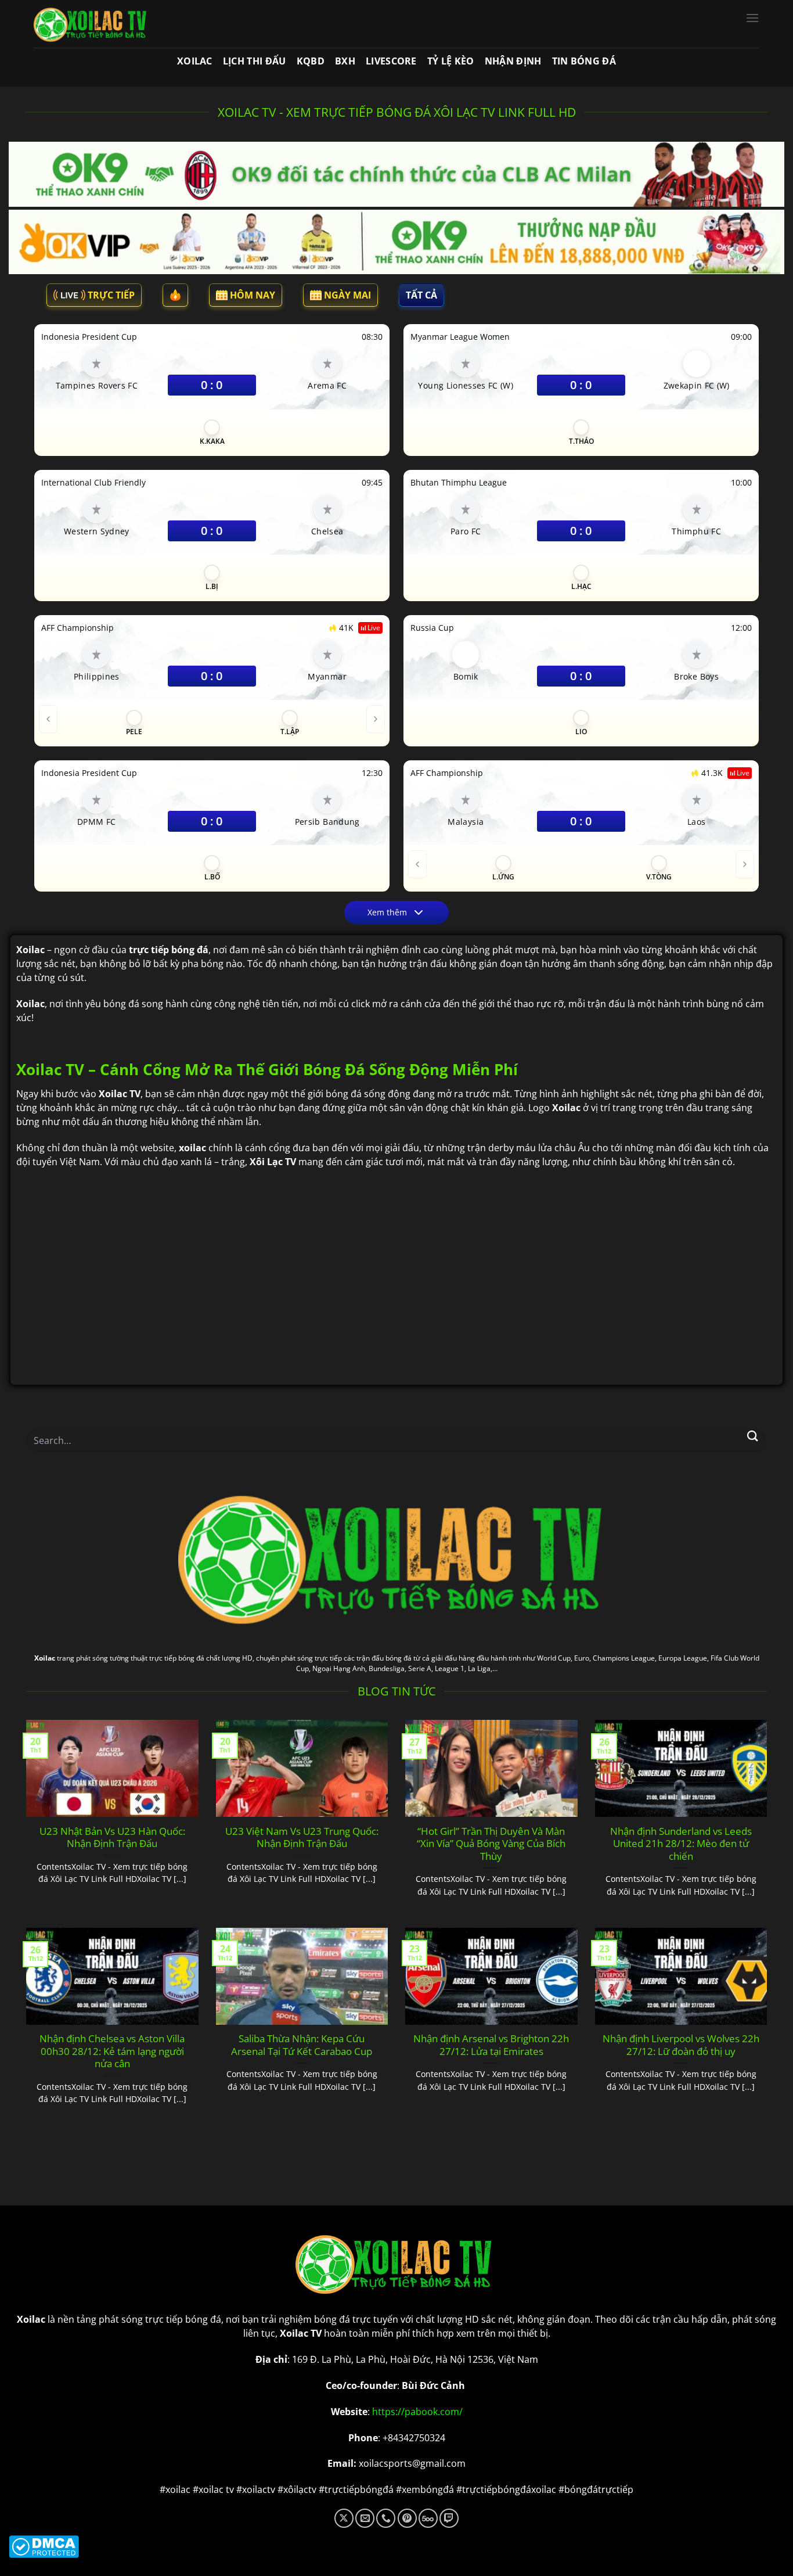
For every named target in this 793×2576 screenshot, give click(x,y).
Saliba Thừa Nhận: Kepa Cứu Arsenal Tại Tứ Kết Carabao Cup (302, 2045)
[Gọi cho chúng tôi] (386, 2518)
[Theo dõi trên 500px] (428, 2518)
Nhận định (513, 61)
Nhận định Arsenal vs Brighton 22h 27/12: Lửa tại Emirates (491, 2045)
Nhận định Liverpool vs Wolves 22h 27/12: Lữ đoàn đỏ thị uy (681, 2045)
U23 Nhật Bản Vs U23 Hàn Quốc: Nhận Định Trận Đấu (112, 1837)
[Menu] (752, 18)
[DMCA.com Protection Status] (396, 2547)
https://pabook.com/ (417, 2412)
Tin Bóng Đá (584, 61)
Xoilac (195, 61)
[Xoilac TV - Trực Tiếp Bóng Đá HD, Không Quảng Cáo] (92, 24)
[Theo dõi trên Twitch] (449, 2518)
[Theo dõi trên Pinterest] (407, 2518)
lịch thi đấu (255, 61)
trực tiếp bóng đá (183, 2319)
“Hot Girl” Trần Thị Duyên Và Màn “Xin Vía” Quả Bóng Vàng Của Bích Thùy (491, 1844)
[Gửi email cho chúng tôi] (365, 2518)
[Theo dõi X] (344, 2518)
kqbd (311, 61)
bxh (345, 61)
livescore (391, 61)
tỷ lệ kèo (451, 61)
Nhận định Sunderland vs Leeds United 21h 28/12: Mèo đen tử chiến (681, 1844)
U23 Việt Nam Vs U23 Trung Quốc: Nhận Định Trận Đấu (302, 1837)
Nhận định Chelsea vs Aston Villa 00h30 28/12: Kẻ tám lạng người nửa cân (112, 2051)
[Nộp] (753, 1436)
